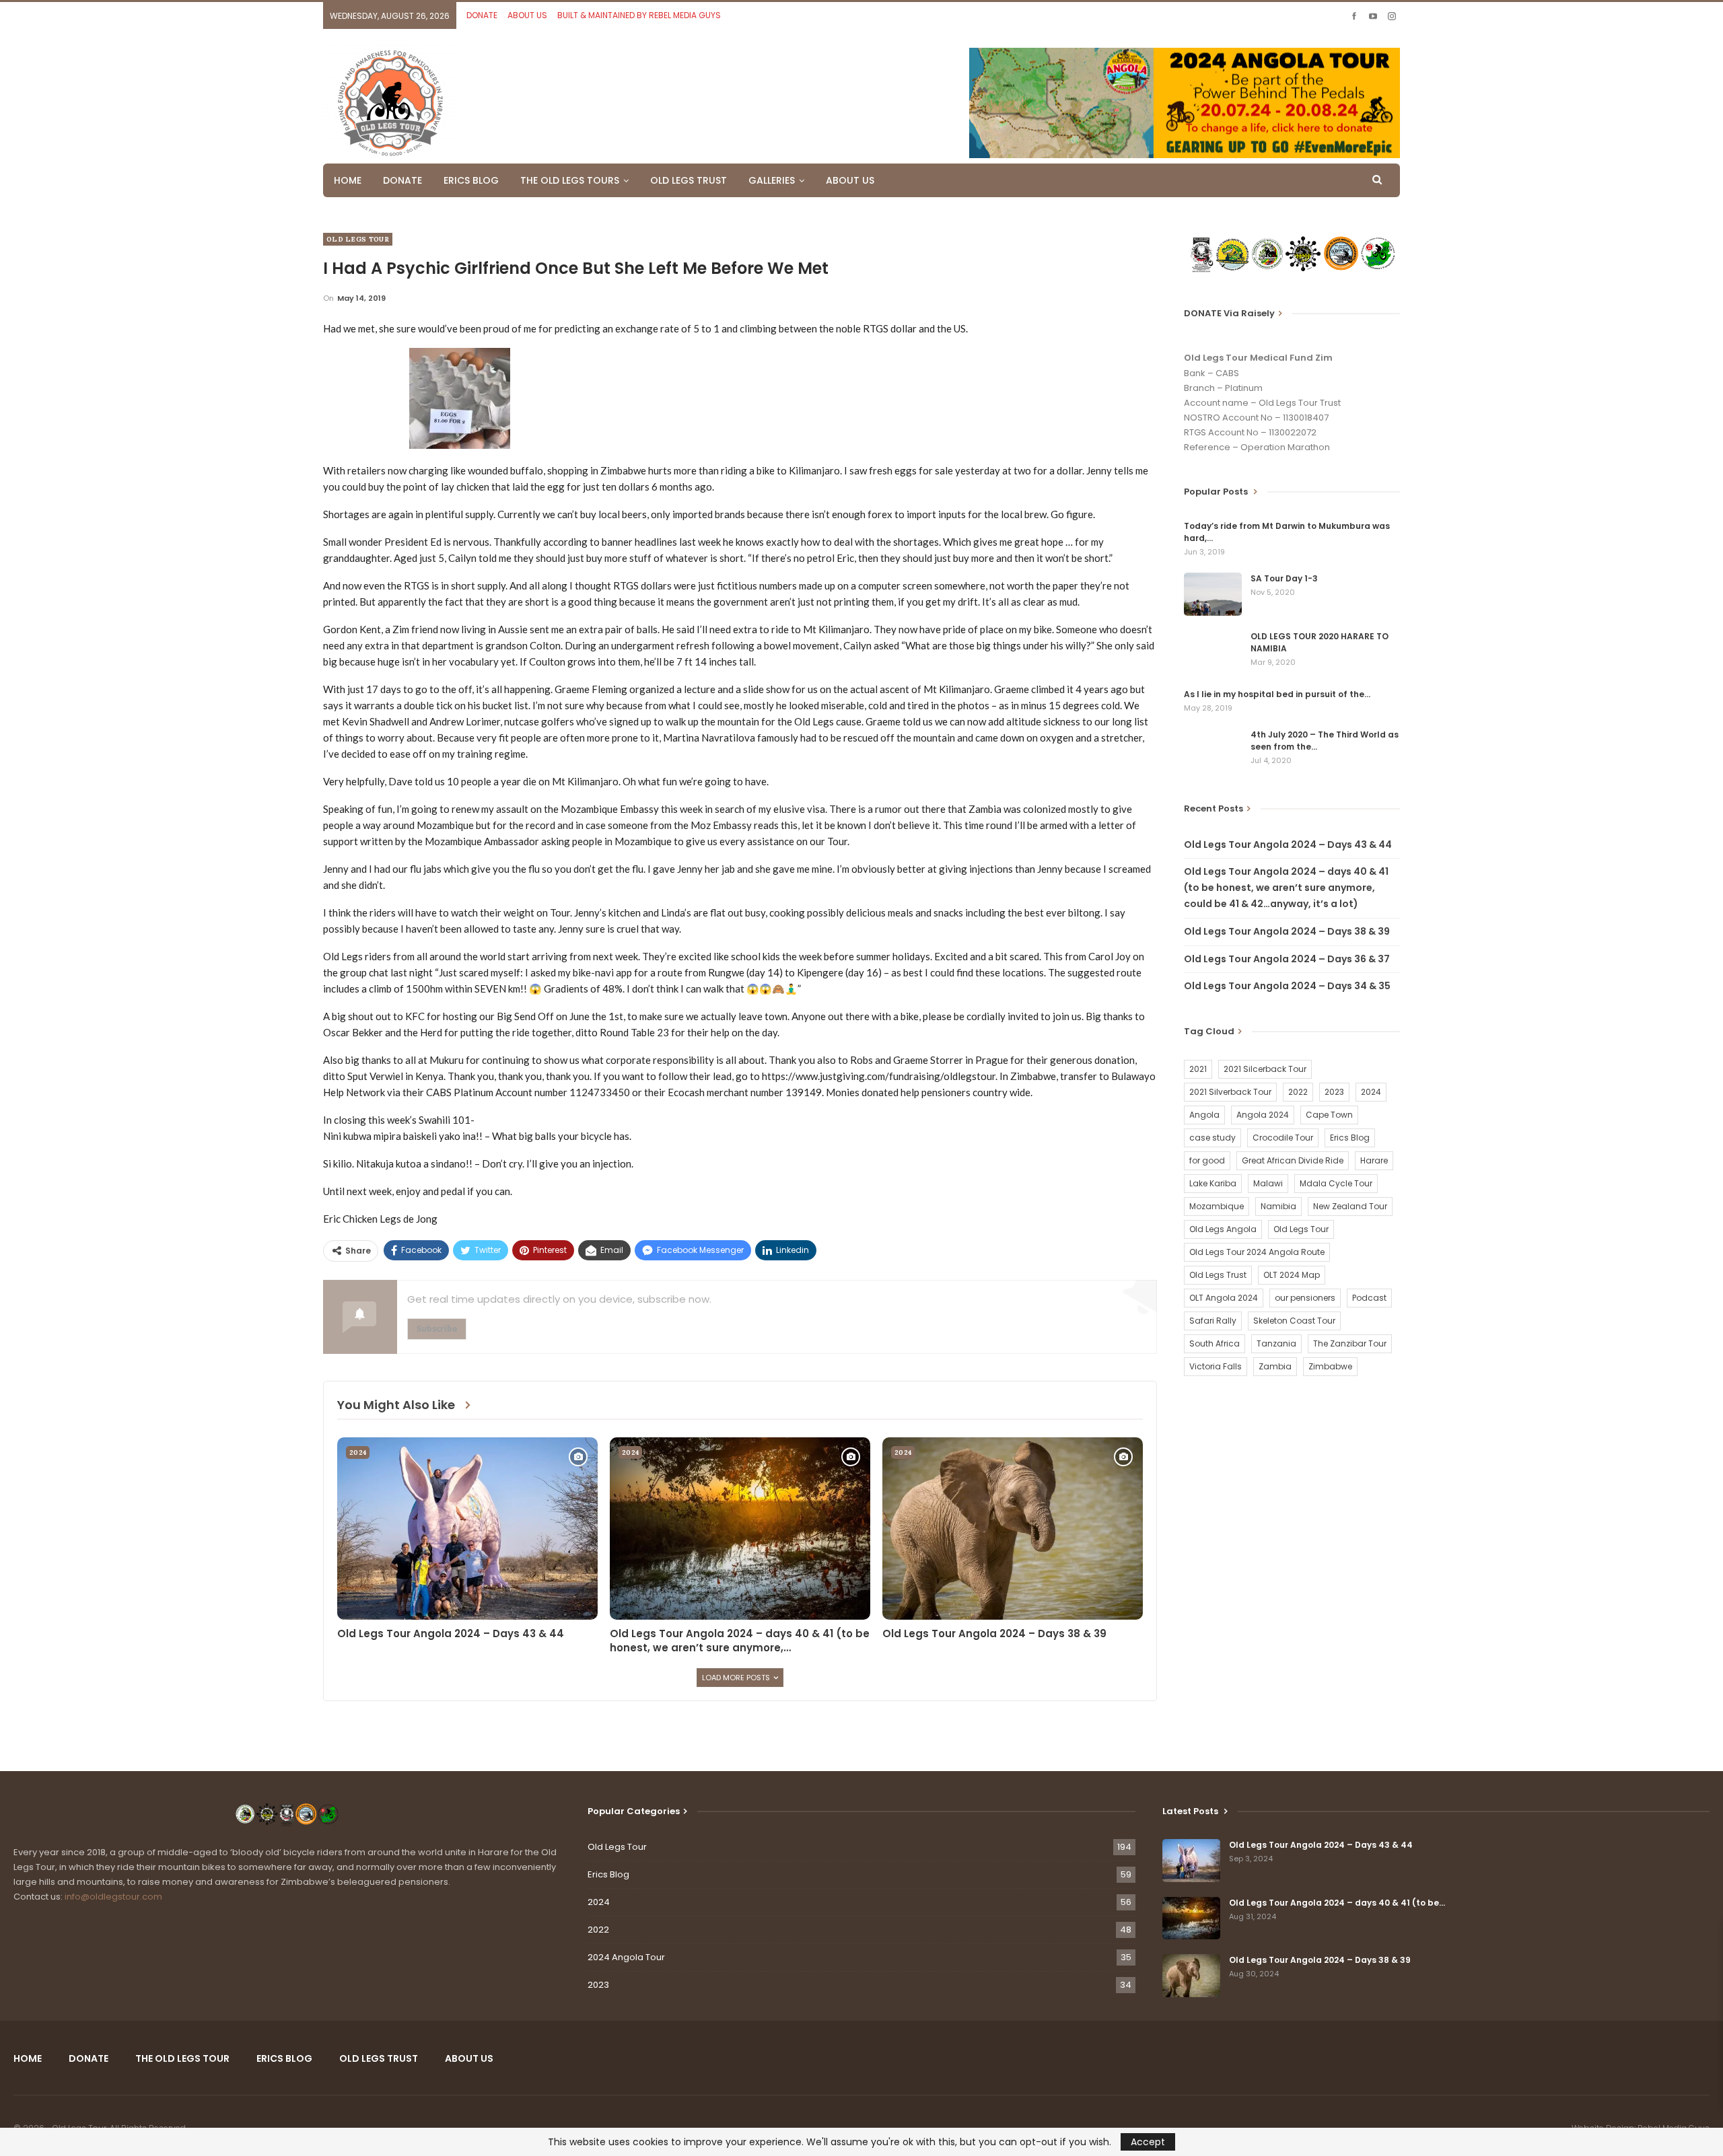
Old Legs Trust (1218, 1275)
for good (1207, 1160)
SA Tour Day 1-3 (1284, 578)
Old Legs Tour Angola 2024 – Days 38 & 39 (1287, 931)
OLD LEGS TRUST (689, 180)
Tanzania (1276, 1343)
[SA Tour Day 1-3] (1213, 594)
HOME (348, 180)
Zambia (1275, 1366)
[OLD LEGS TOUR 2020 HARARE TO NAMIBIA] (1213, 652)
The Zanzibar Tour (1350, 1343)
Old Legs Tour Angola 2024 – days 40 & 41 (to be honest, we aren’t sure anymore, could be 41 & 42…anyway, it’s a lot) (1286, 888)
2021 (1198, 1069)
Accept (1148, 2142)
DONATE (482, 15)
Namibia (1278, 1206)
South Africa (1215, 1343)
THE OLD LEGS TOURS (570, 180)
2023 (1334, 1092)
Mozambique (1217, 1206)
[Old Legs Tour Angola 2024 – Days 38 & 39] (1013, 1529)
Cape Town (1329, 1115)
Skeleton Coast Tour (1294, 1321)
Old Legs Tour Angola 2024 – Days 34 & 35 (1287, 986)
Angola (1204, 1115)
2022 (1298, 1092)
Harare (1374, 1160)
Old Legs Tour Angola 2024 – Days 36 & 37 (1287, 959)
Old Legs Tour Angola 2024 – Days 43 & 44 (1288, 845)
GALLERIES (772, 180)
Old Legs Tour (358, 239)
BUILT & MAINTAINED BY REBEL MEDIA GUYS (639, 15)
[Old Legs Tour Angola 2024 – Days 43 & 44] (467, 1529)
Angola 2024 (1263, 1115)
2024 (358, 1452)
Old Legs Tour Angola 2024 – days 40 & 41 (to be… (1337, 1903)
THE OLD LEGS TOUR (182, 2058)
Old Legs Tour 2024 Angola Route (1257, 1252)
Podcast (1369, 1298)
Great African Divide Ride (1293, 1160)
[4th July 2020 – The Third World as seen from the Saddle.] (1213, 750)
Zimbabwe (1330, 1366)
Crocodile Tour (1283, 1138)
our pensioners (1305, 1298)
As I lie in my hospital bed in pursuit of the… (1277, 694)
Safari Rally (1213, 1321)
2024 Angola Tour (626, 1957)
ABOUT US (527, 15)
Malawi (1268, 1183)
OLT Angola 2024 (1224, 1298)
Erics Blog (1350, 1138)
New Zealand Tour (1350, 1206)
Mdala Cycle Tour (1336, 1183)
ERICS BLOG (471, 180)
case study (1212, 1138)
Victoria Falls (1216, 1366)
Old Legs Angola (1223, 1229)
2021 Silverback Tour (1230, 1092)
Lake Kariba (1213, 1183)
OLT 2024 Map (1292, 1275)
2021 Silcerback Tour (1265, 1069)
